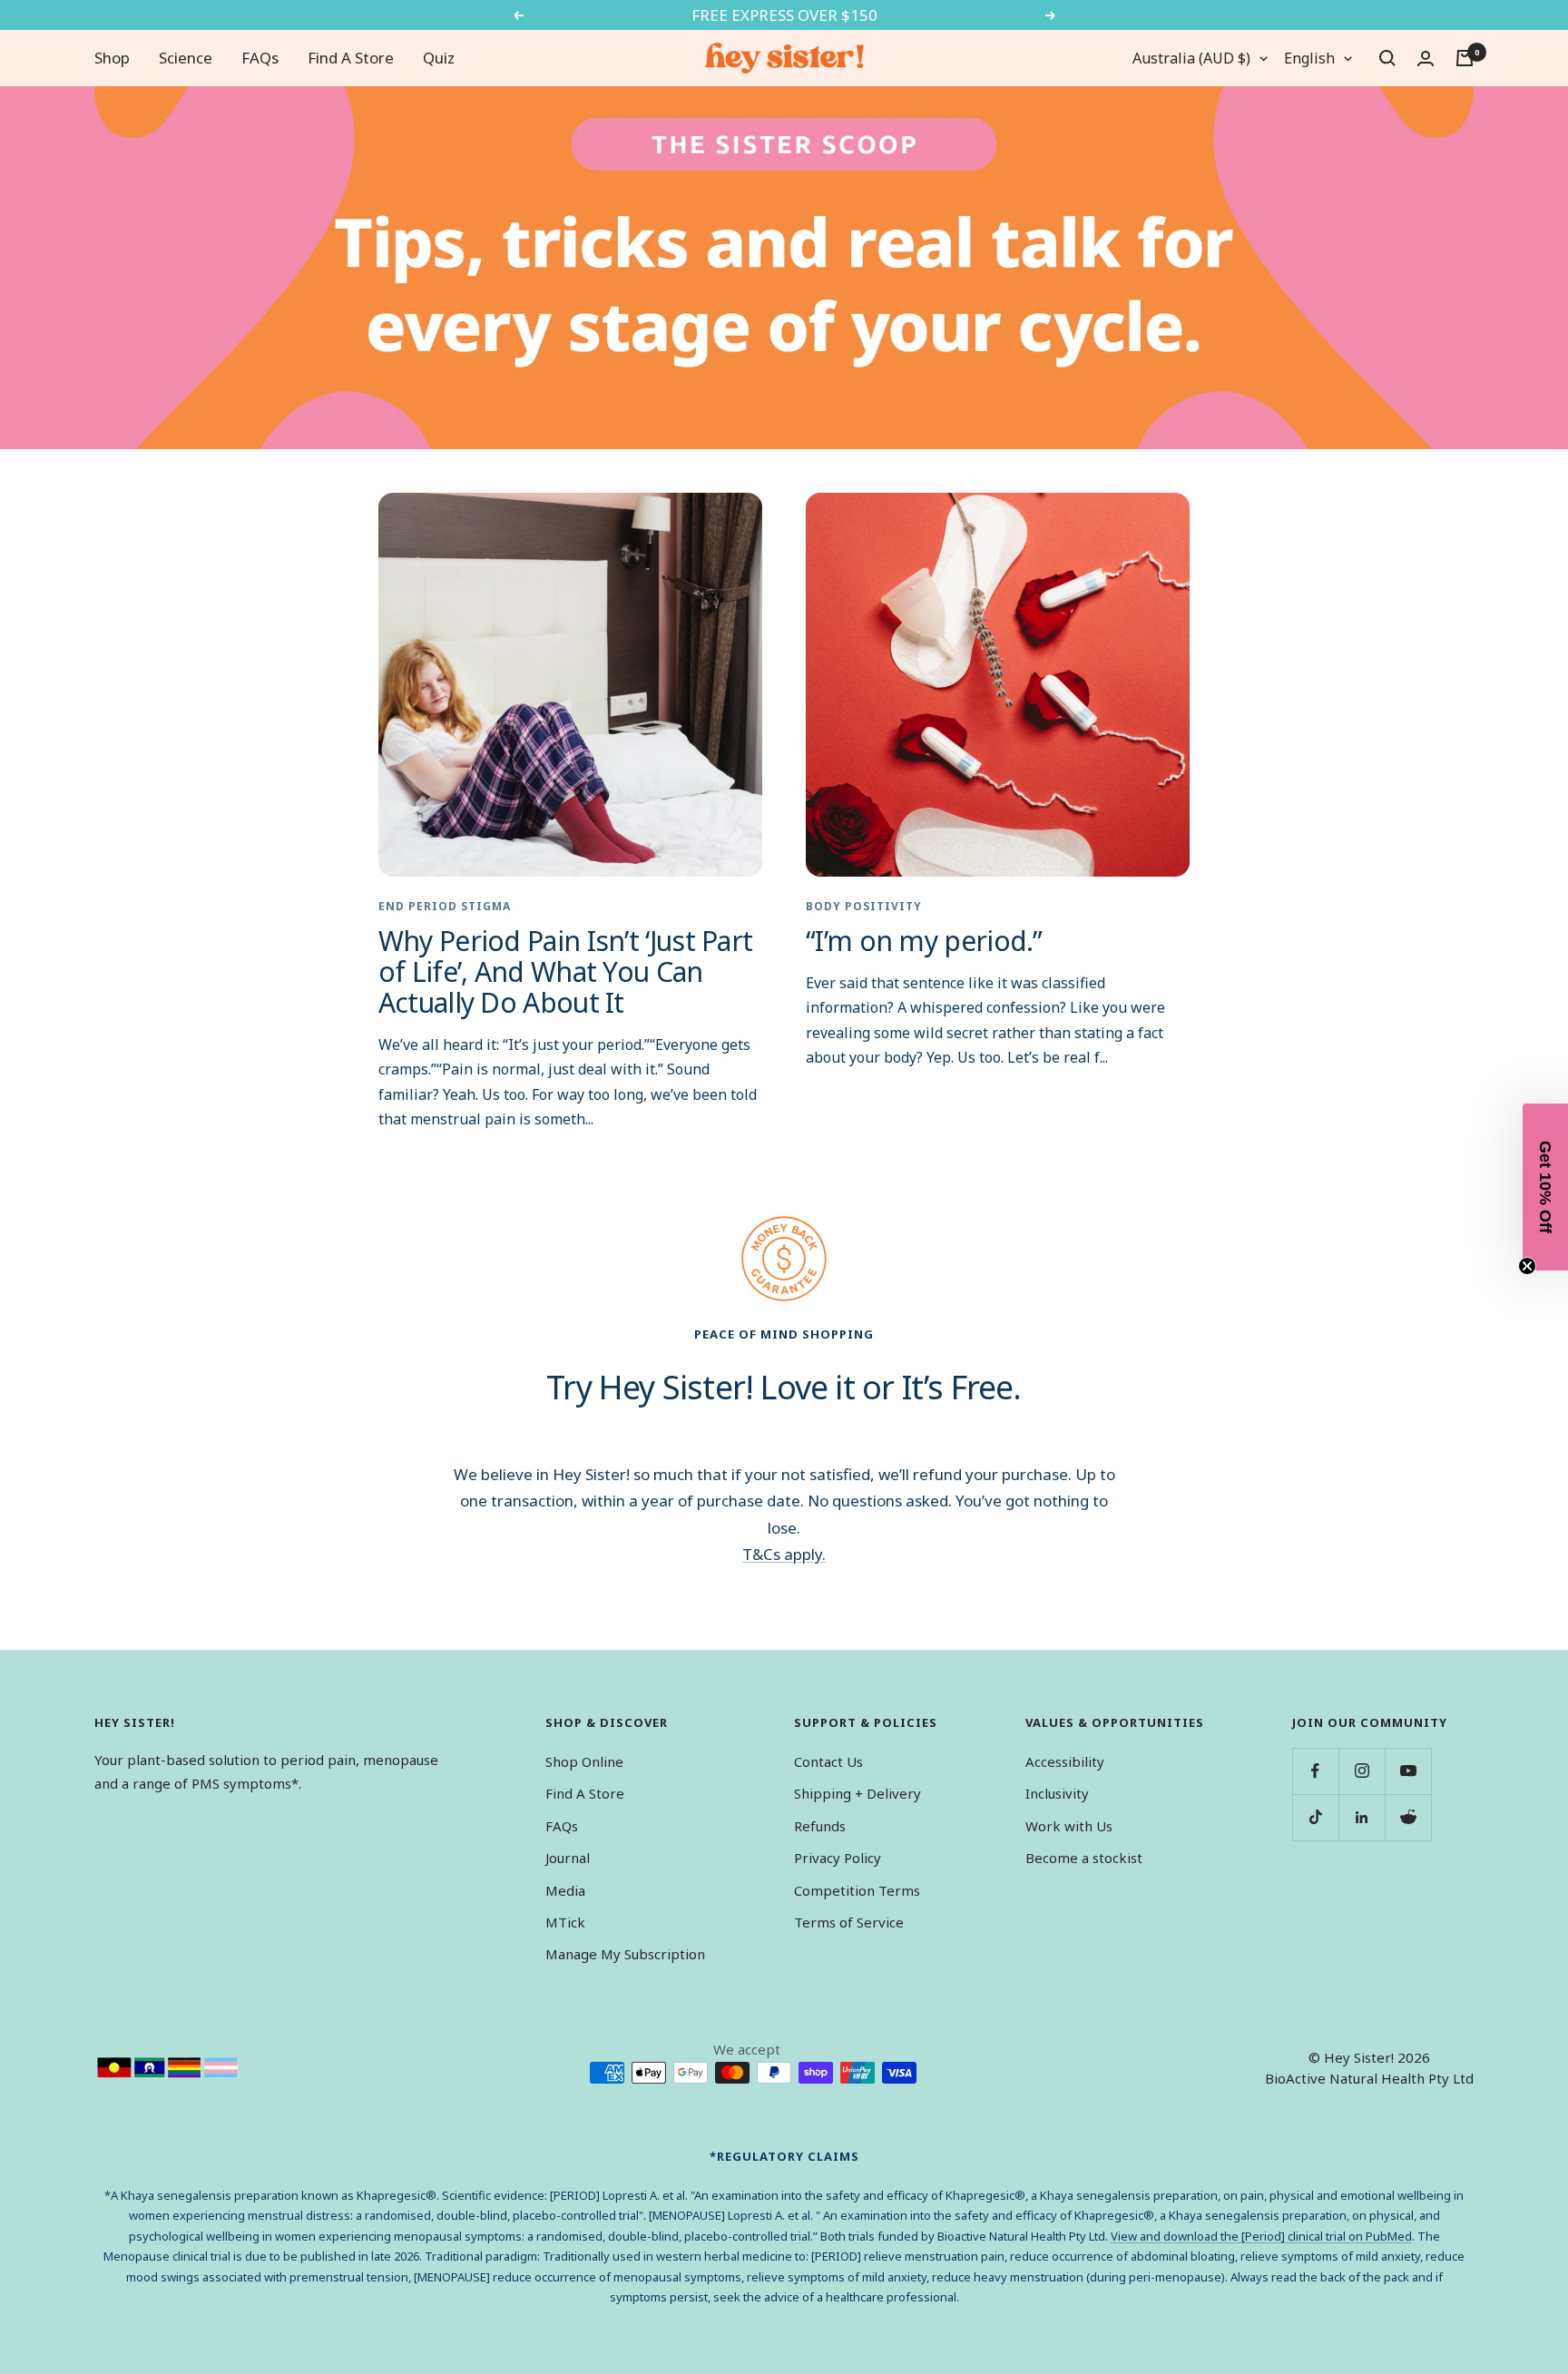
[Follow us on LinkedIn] (1362, 1817)
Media (565, 1890)
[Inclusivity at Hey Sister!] (168, 2068)
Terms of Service (849, 1922)
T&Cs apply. (784, 1554)
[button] (1545, 1187)
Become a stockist (1084, 1858)
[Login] (1426, 59)
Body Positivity (864, 906)
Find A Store (351, 58)
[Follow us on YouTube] (1408, 1771)
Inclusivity (1057, 1793)
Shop (112, 58)
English (1309, 58)
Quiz (439, 58)
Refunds (820, 1826)
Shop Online (584, 1761)
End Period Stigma (445, 906)
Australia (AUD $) (1191, 58)
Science (186, 58)
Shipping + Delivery (857, 1793)
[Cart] (1465, 58)
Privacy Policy (838, 1858)
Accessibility (1065, 1761)
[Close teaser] (1527, 1266)
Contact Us (828, 1761)
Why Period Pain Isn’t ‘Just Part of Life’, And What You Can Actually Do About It (566, 971)
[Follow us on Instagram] (1362, 1771)
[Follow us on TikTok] (1315, 1817)
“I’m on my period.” (924, 941)
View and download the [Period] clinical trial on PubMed (1261, 2236)
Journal (568, 1858)
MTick (565, 1922)
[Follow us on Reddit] (1408, 1817)
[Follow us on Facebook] (1315, 1771)
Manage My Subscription (625, 1954)
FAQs (260, 58)
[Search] (1387, 58)
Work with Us (1069, 1826)
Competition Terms (857, 1890)
